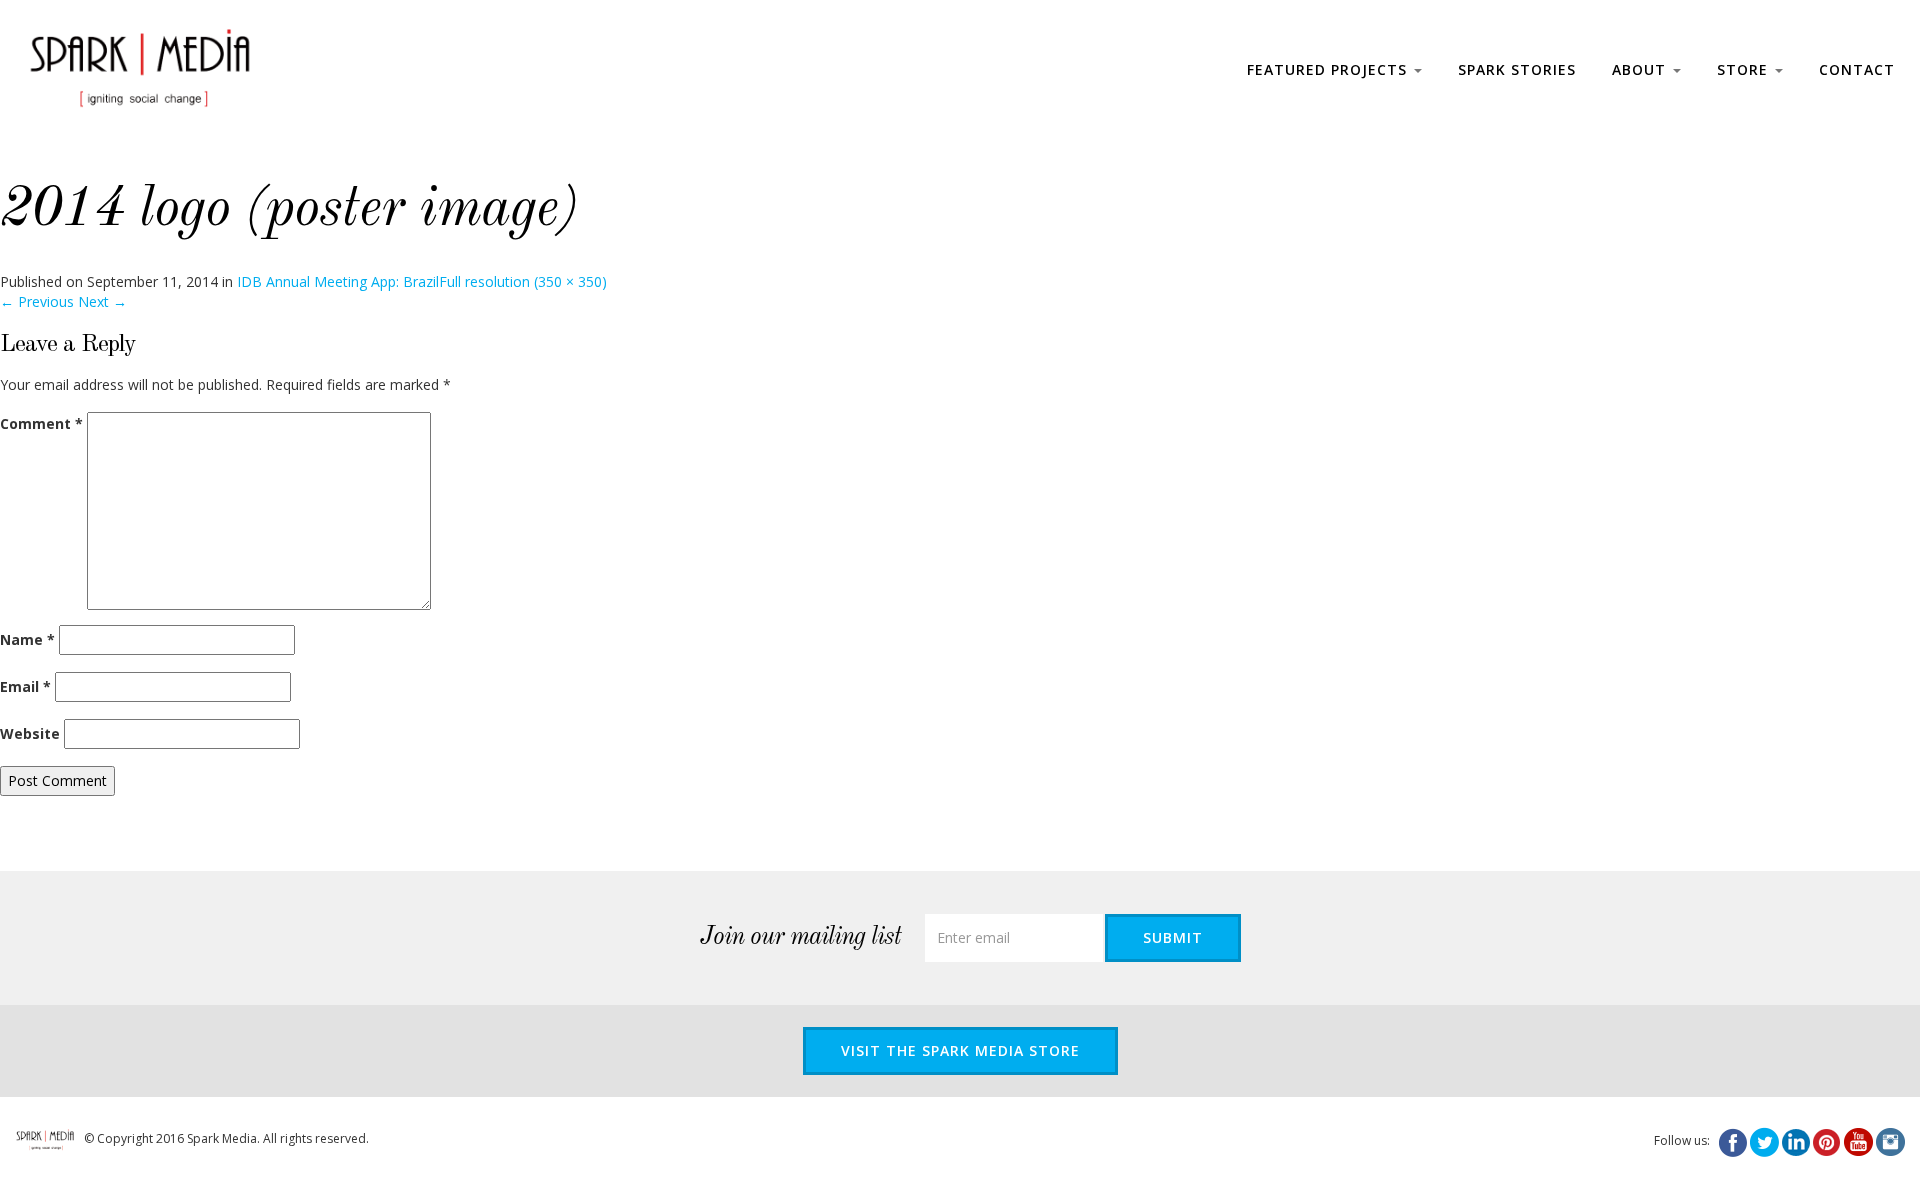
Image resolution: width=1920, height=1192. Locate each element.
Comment (41, 423)
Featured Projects (1329, 69)
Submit (1173, 937)
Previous (37, 301)
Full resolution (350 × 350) (523, 281)
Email (25, 686)
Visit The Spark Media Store (960, 1050)
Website (30, 733)
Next (102, 301)
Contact (1857, 69)
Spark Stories (1517, 69)
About (1641, 69)
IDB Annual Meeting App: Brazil (338, 281)
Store (1745, 69)
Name (27, 639)
